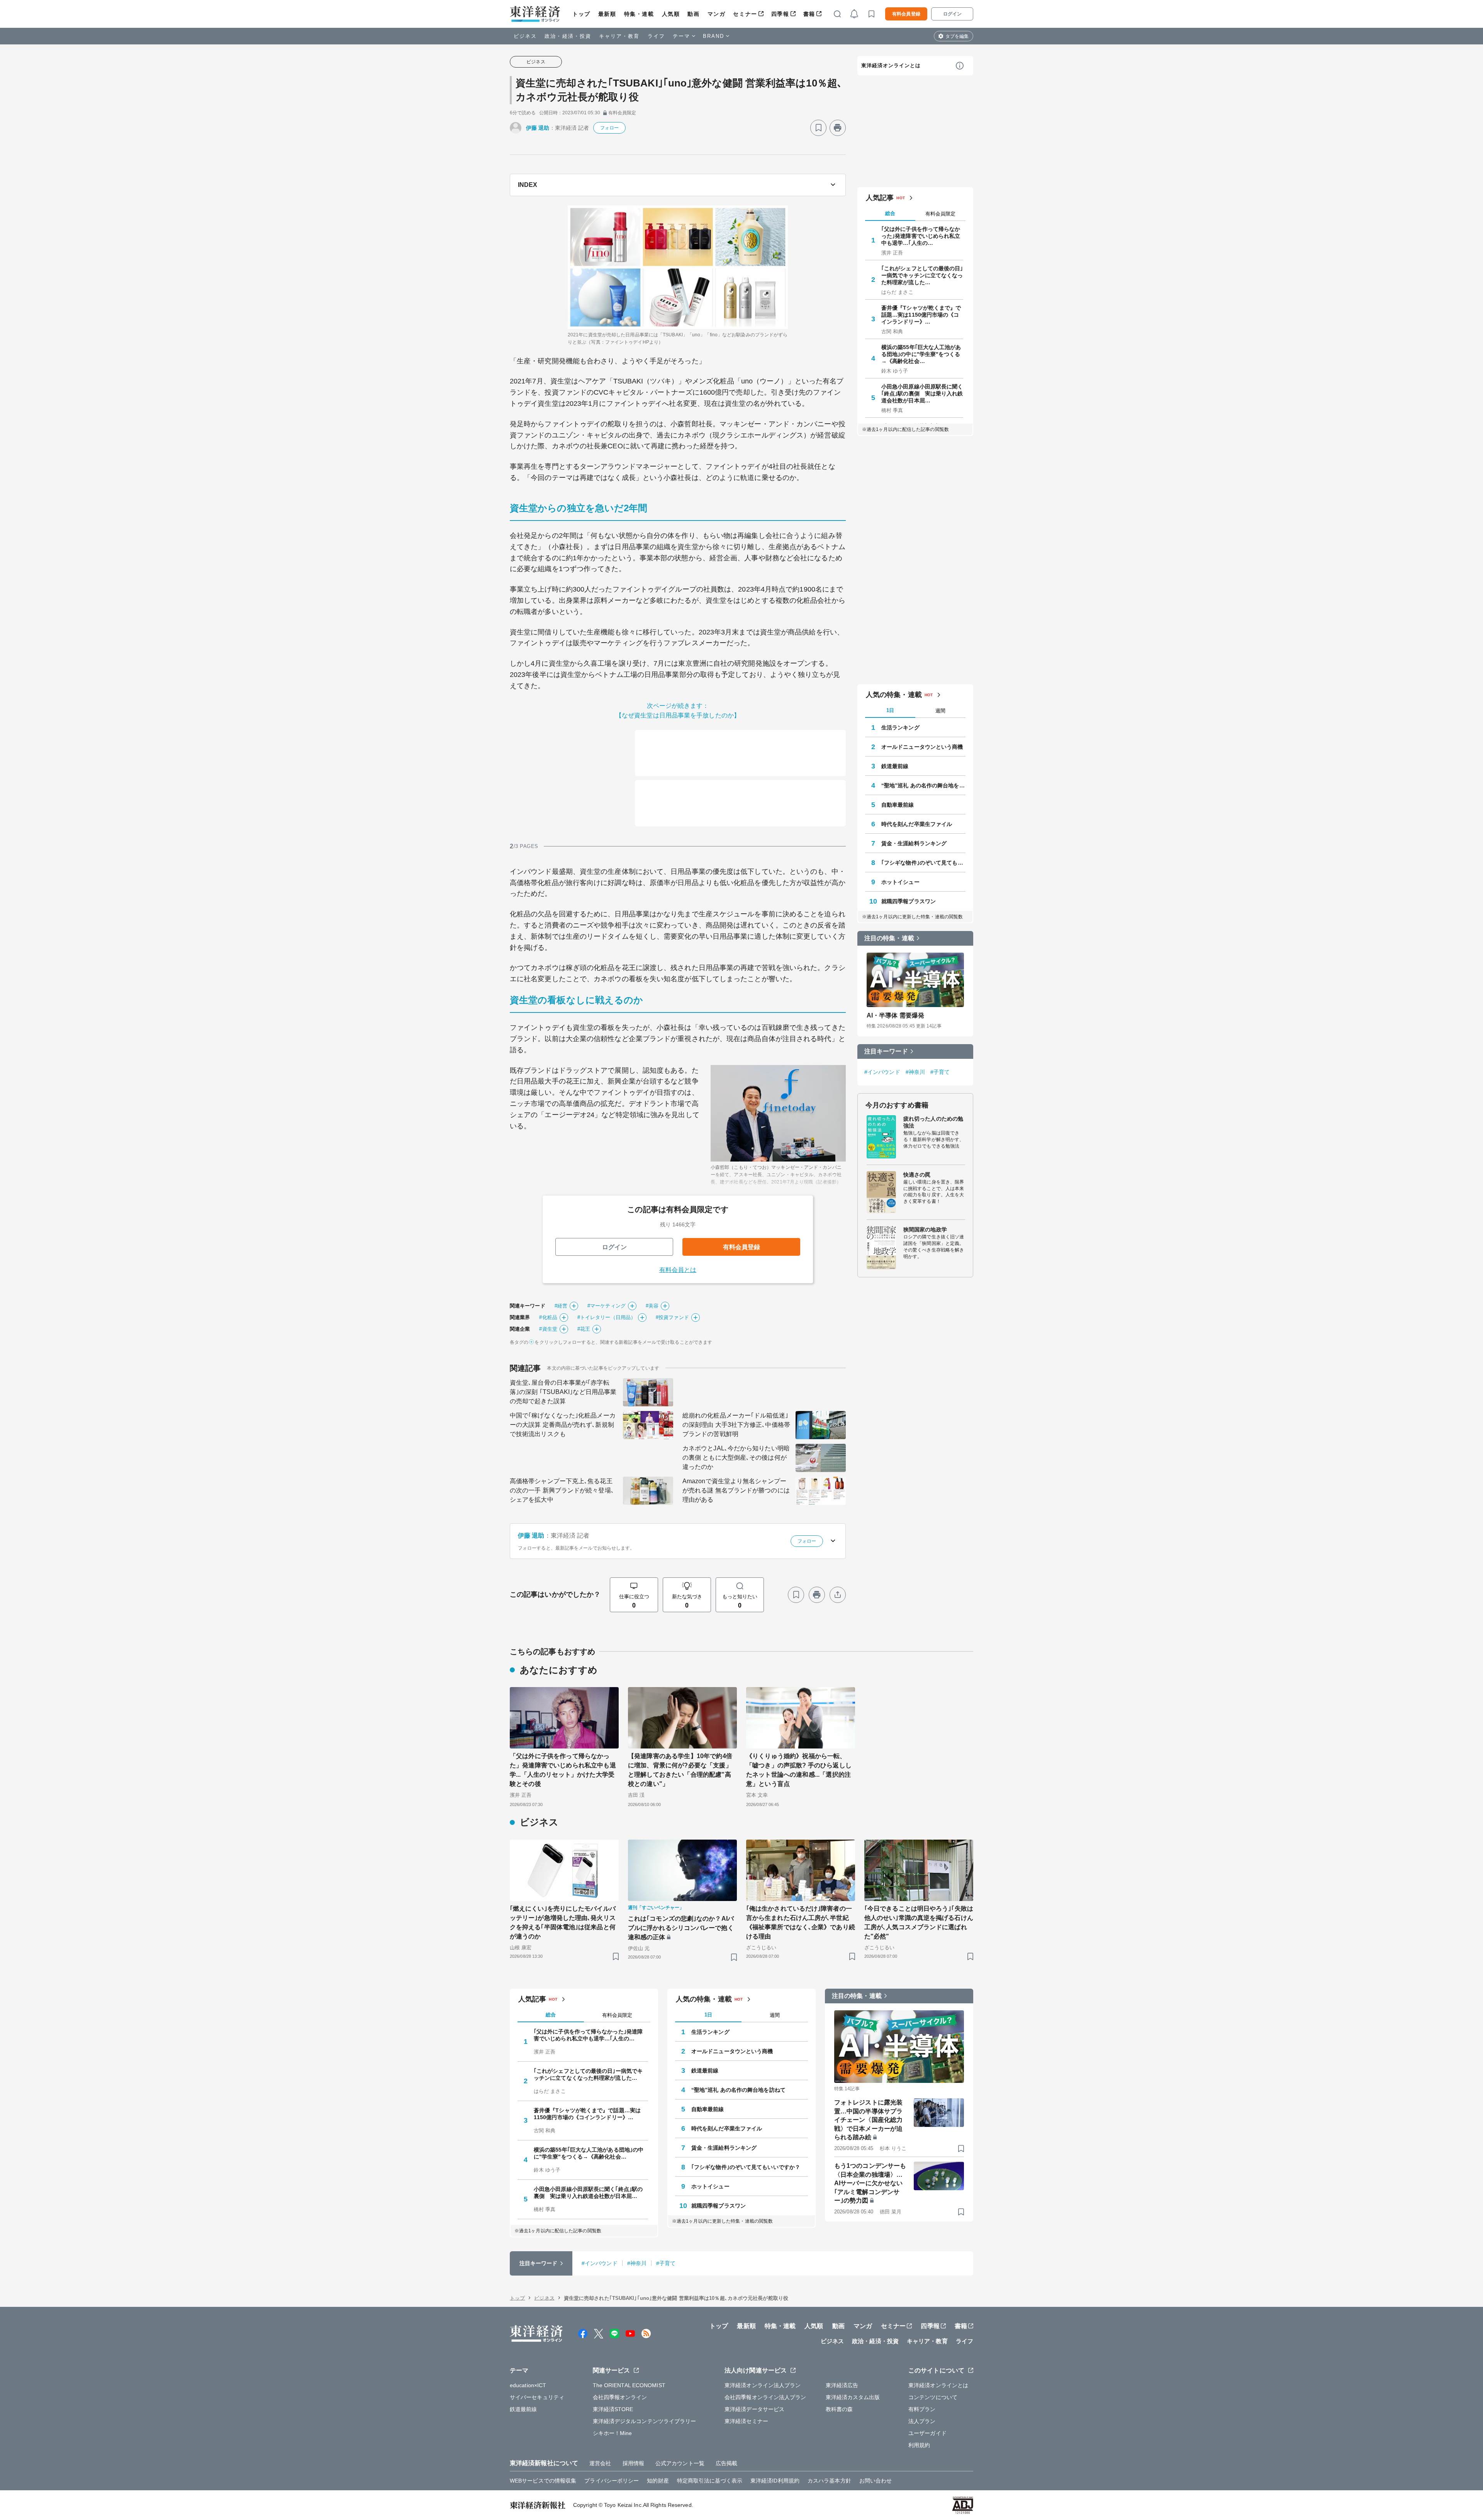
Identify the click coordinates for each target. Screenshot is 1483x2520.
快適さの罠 (917, 1175)
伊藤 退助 (538, 128)
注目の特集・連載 (889, 938)
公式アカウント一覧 (680, 2463)
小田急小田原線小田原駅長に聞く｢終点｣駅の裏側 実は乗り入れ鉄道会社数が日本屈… (922, 393)
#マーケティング (607, 1306)
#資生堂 (548, 1329)
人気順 (671, 14)
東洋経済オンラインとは (891, 65)
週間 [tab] (940, 711)
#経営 (561, 1306)
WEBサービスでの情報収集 (543, 2481)
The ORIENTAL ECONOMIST (629, 2385)
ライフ (656, 36)
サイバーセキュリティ (537, 2397)
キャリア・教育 (619, 36)
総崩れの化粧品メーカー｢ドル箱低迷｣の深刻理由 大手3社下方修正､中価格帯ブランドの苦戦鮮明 (736, 1425)
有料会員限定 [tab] (940, 214)
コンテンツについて (933, 2397)
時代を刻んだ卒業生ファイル (917, 824)
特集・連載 (639, 14)
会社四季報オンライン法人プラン (765, 2397)
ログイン (952, 14)
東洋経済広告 (842, 2385)
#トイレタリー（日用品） (607, 1317)
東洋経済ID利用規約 (775, 2481)
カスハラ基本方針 (829, 2481)
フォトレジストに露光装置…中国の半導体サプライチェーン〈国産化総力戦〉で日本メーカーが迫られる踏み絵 (868, 2120)
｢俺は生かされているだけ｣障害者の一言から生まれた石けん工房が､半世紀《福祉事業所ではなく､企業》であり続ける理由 (801, 1922)
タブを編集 (957, 36)
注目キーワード (886, 1051)
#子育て (940, 1072)
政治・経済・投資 (568, 36)
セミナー (745, 14)
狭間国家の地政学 (925, 1229)
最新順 (607, 14)
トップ (581, 14)
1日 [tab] (890, 710)
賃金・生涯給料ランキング (914, 843)
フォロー (609, 128)
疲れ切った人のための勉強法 (933, 1122)
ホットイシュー (900, 882)
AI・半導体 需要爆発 (895, 1015)
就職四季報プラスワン (909, 901)
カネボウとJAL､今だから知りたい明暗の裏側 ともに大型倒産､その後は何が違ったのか (736, 1458)
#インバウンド (882, 1072)
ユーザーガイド (927, 2433)
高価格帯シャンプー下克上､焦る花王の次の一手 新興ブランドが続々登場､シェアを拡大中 (562, 1490)
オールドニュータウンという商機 (922, 747)
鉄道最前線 (895, 766)
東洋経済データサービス (754, 2409)
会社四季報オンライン (620, 2397)
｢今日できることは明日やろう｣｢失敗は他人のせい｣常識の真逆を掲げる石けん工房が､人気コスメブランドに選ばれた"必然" (919, 1922)
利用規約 (919, 2445)
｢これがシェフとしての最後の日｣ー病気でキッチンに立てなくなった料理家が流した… (922, 275)
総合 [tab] (890, 213)
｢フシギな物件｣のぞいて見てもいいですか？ (923, 863)
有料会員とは (678, 1270)
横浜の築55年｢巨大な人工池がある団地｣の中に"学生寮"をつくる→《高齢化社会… (921, 354)
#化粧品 (548, 1317)
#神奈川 (915, 1072)
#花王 (584, 1329)
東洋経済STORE (613, 2409)
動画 (693, 14)
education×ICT (528, 2385)
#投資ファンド (672, 1317)
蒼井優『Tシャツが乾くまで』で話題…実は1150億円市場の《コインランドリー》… (921, 315)
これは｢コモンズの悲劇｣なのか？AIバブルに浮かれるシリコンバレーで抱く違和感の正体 (681, 1928)
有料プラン (922, 2409)
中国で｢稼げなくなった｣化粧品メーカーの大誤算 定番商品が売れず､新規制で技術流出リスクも (563, 1425)
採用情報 (633, 2463)
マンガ (717, 14)
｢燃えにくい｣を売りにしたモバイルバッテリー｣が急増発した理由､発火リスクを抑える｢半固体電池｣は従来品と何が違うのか (563, 1922)
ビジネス (525, 36)
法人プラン (922, 2421)
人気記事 (880, 198)
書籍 (809, 14)
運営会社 (600, 2463)
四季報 (780, 14)
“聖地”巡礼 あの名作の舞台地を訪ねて (923, 785)
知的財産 (658, 2481)
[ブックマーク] (818, 128)
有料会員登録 (906, 14)
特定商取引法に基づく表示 (710, 2481)
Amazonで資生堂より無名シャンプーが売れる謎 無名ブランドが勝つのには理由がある (736, 1490)
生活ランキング (900, 728)
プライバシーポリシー (612, 2481)
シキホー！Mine (613, 2433)
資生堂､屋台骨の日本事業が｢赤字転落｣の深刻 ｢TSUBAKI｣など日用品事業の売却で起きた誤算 (563, 1392)
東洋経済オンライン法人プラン (763, 2385)
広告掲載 (726, 2463)
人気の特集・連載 (894, 695)
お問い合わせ (876, 2481)
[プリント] (838, 128)
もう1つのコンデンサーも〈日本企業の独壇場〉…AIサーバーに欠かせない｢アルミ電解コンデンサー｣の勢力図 (870, 2183)
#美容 (652, 1306)
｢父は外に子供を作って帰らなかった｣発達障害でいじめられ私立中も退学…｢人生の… (921, 236)
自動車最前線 (898, 805)
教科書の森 (839, 2409)
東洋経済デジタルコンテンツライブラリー (645, 2421)
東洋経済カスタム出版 (853, 2397)
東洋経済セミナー (746, 2421)
